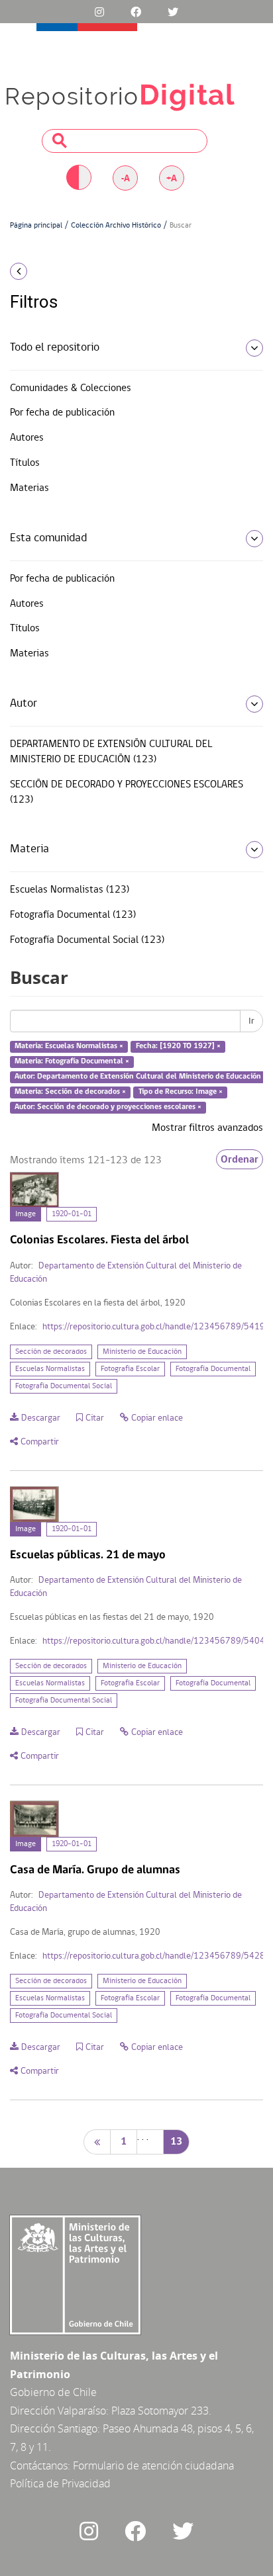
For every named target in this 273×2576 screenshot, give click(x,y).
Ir (251, 1021)
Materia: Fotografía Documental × (72, 1061)
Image (26, 1214)
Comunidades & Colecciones (71, 388)
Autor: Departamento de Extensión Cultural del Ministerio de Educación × (141, 1077)
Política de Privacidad (60, 2483)
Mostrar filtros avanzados (207, 1128)
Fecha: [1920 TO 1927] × (178, 1047)
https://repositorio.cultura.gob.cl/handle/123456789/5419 (154, 1327)
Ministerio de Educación (142, 1352)
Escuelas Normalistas (50, 1369)
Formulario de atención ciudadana (153, 2465)
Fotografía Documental (213, 1369)
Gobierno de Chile (53, 2392)
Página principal (36, 226)
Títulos (25, 463)
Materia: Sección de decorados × (70, 1092)
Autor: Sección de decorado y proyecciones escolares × (108, 1107)
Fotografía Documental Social (64, 1386)
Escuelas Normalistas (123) (70, 890)
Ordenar (240, 1159)
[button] (45, 271)
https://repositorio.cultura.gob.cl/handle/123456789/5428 (154, 1956)
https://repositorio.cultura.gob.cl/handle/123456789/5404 (154, 1641)
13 (176, 2142)
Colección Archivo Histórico (116, 226)
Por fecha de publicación (62, 413)
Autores (27, 438)
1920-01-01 (72, 1214)
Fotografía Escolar (130, 1369)
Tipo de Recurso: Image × (181, 1092)
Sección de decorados (51, 1352)
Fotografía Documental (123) (73, 915)
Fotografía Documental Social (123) (87, 940)
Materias (29, 488)
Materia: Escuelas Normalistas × (69, 1047)
